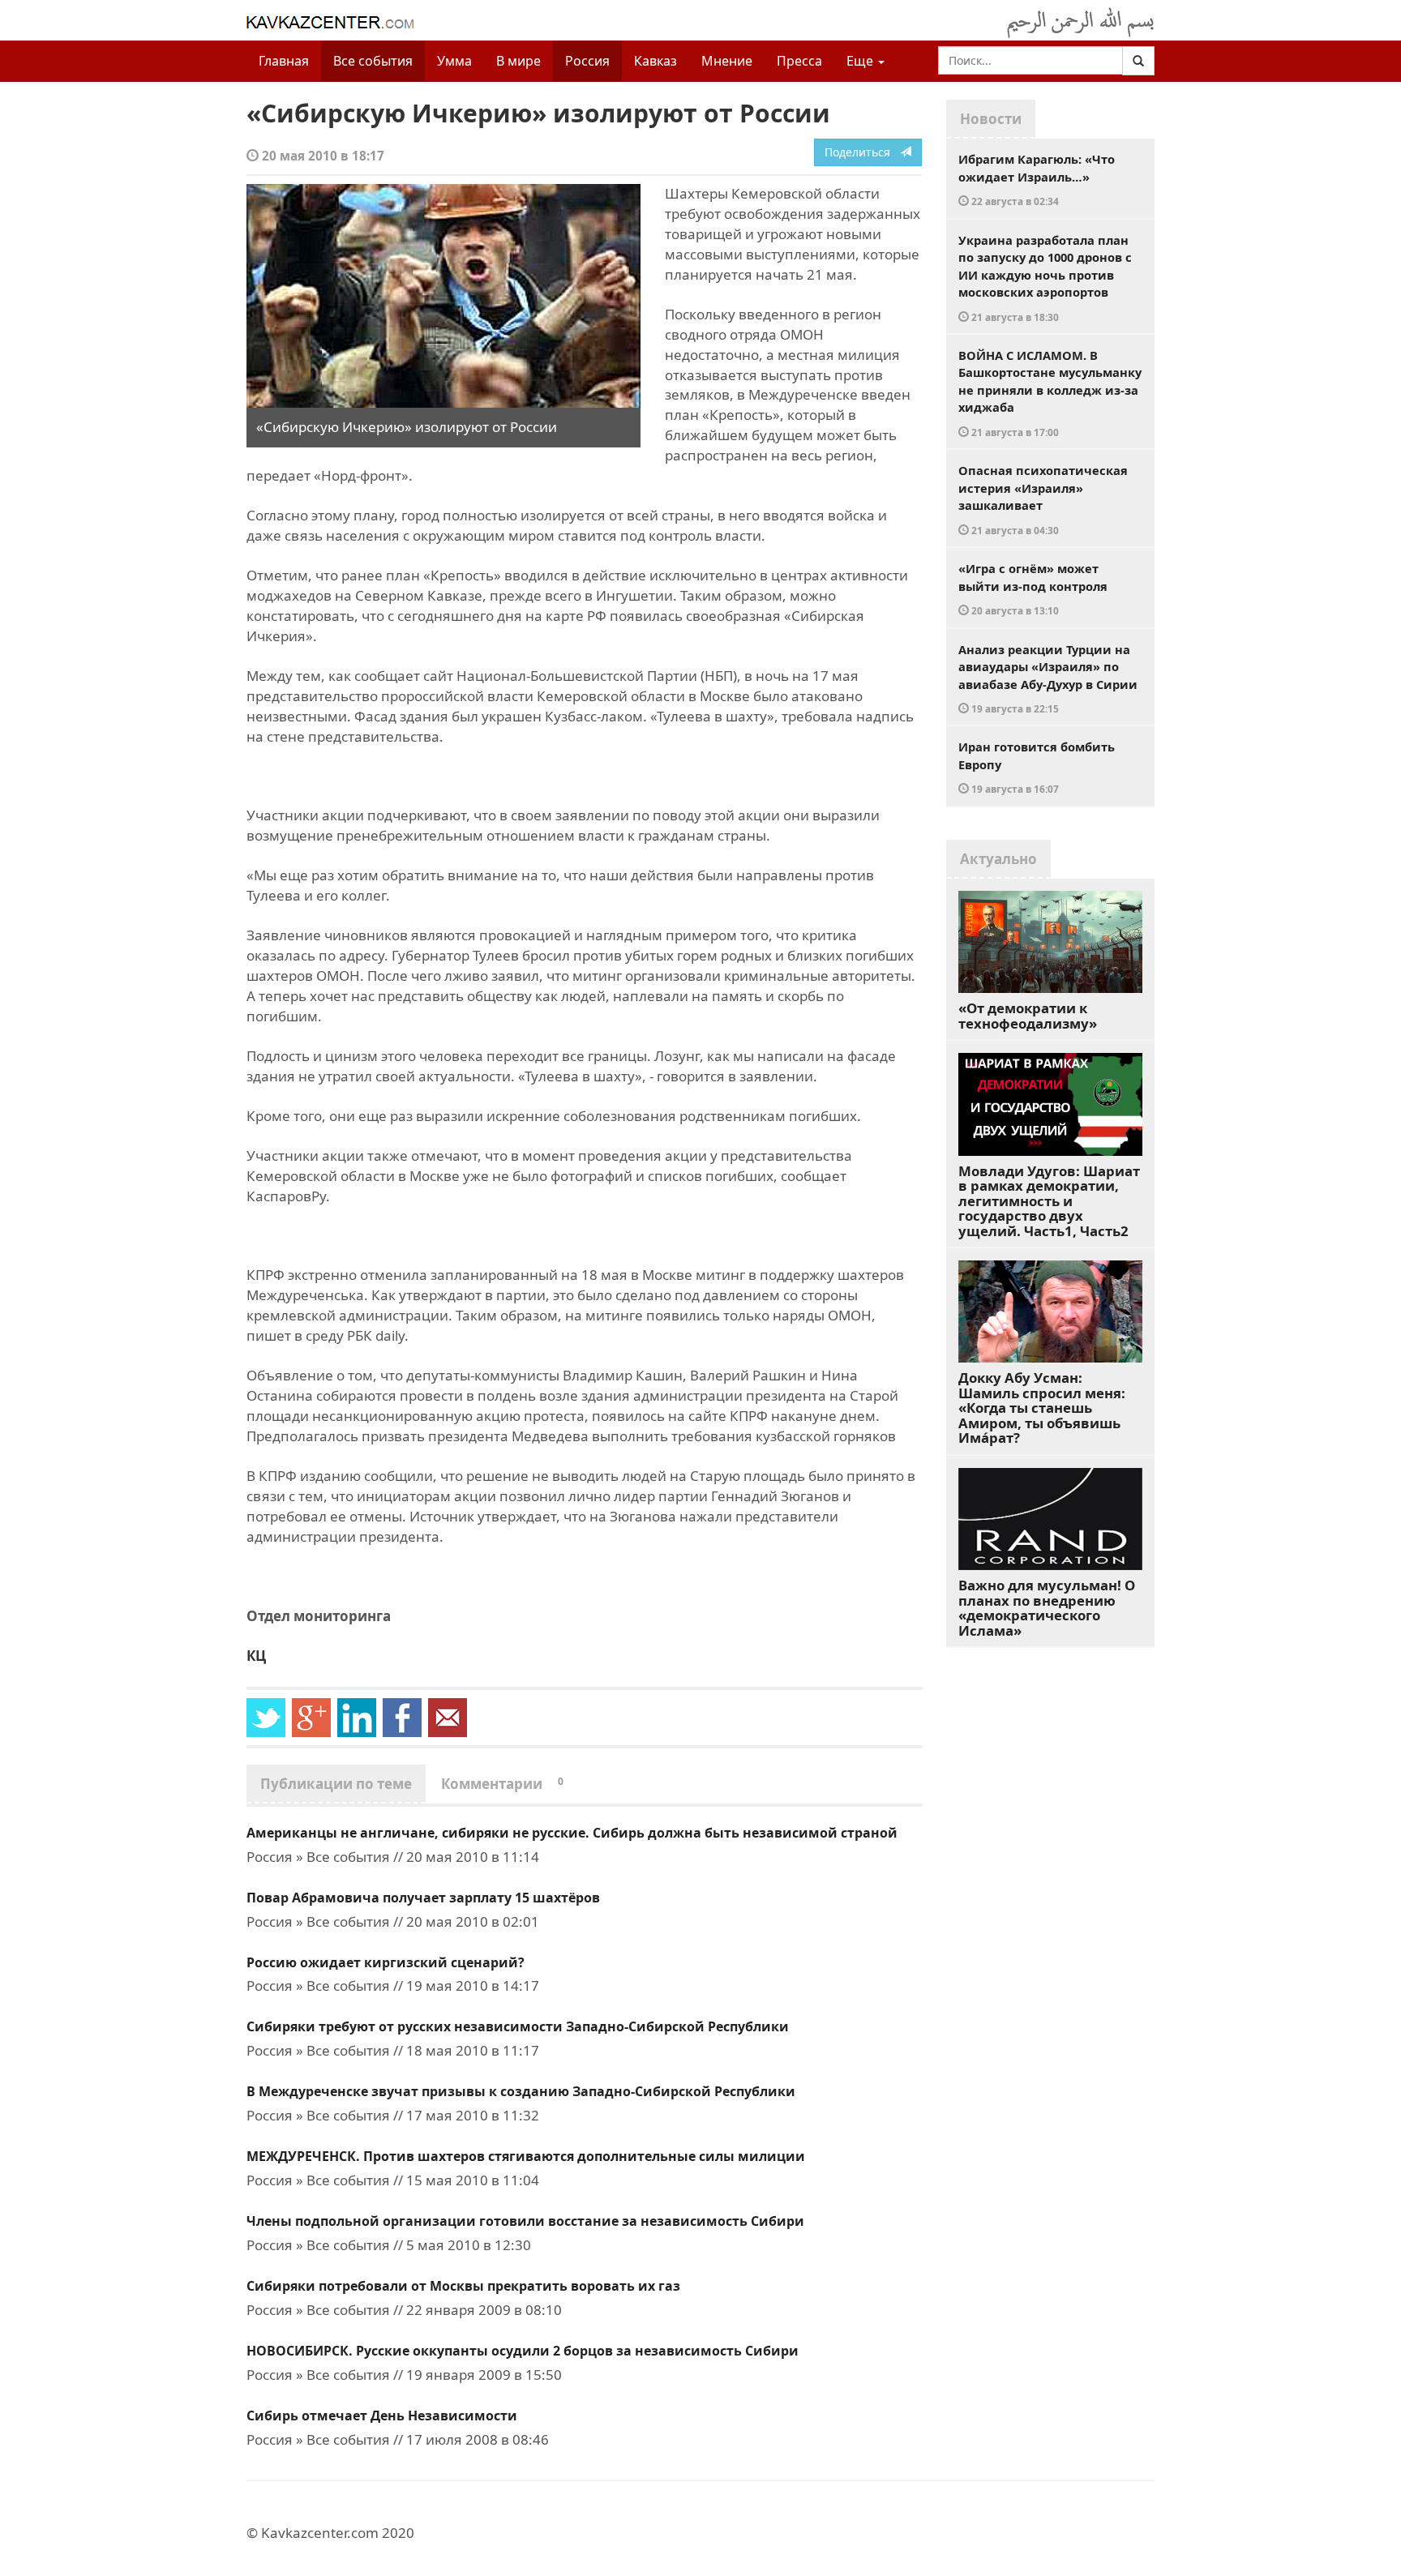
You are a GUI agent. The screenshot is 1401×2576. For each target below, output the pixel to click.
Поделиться (862, 152)
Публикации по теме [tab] (336, 1784)
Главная (284, 61)
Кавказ (656, 61)
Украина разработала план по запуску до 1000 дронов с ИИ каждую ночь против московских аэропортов (1045, 278)
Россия (587, 61)
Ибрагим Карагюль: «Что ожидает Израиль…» (1037, 179)
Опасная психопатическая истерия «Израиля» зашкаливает (1043, 499)
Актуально (998, 859)
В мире (518, 61)
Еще (861, 61)
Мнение (727, 61)
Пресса (799, 61)
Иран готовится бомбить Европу (1037, 767)
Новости (991, 119)
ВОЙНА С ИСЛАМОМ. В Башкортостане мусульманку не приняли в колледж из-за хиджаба (1050, 393)
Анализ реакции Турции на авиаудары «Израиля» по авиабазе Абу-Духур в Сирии (1048, 678)
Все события (373, 61)
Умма (454, 61)
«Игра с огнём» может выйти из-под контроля (1033, 588)
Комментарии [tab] (502, 1784)
